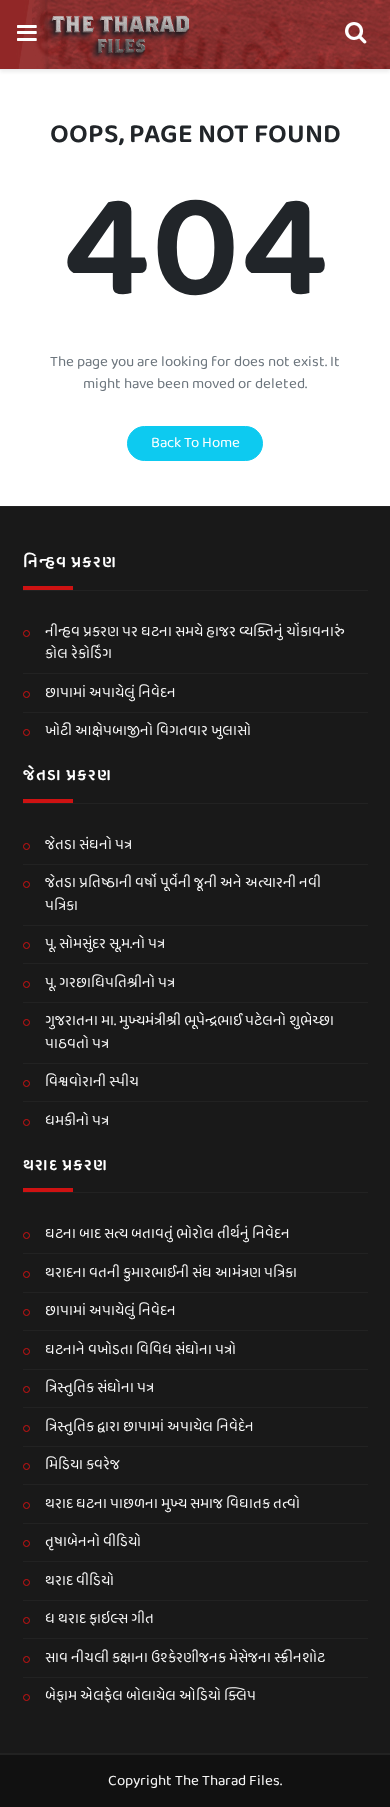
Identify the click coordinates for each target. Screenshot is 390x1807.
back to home (195, 443)
